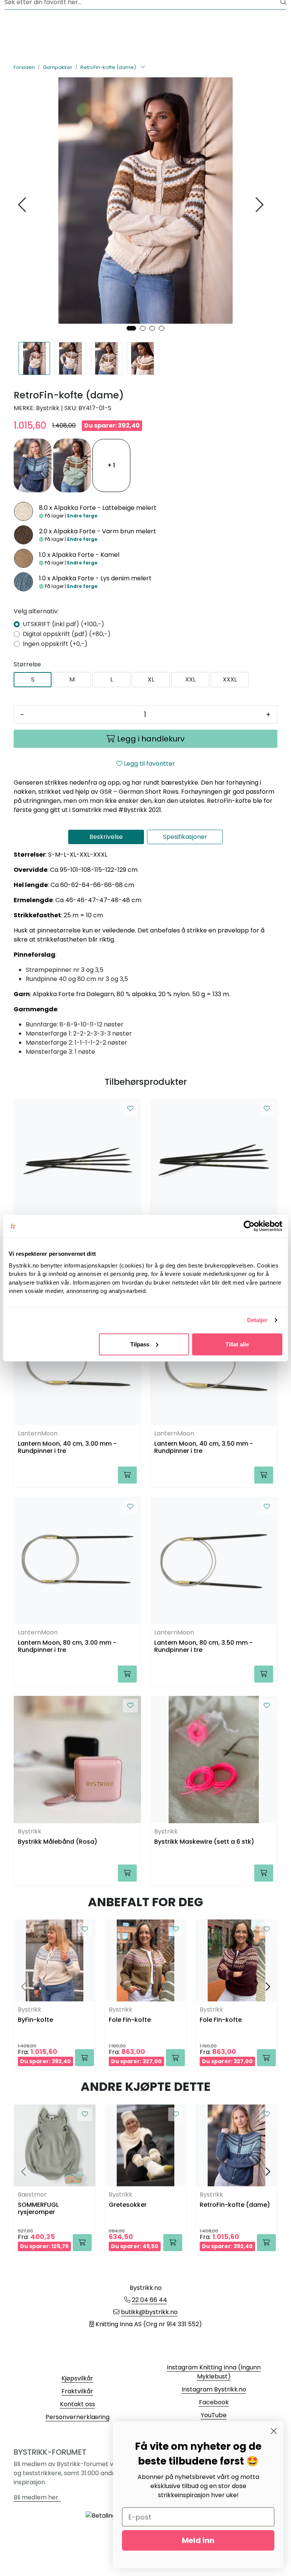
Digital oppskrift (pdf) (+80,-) (67, 634)
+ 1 (111, 465)
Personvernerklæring (77, 2417)
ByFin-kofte (35, 2020)
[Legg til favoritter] (130, 1109)
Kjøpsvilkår (77, 2378)
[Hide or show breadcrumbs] (143, 67)
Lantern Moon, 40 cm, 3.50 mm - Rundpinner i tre (204, 1448)
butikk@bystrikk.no (149, 2312)
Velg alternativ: (36, 611)
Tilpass (140, 1344)
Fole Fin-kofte (130, 2020)
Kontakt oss (77, 2404)
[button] (131, 328)
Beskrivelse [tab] (106, 837)
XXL (190, 679)
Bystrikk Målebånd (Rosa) (58, 1842)
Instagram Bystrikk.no (214, 2389)
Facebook (214, 2402)
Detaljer (257, 1320)
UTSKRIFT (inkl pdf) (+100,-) (63, 624)
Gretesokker (128, 2205)
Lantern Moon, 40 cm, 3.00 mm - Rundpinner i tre (67, 1448)
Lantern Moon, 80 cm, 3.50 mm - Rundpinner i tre (203, 1647)
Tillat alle (237, 1344)
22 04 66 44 (149, 2300)
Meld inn (198, 2540)
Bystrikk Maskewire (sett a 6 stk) (204, 1842)
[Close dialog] (274, 2431)
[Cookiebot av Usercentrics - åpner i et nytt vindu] (249, 1226)
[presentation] (23, 205)
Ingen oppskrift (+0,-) (55, 644)
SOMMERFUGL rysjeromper (38, 2209)
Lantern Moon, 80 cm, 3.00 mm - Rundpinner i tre (67, 1647)
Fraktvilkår (77, 2391)
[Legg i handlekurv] (127, 1475)
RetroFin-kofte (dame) (235, 2205)
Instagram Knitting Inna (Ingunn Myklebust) (214, 2372)
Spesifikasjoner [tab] (185, 837)
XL (151, 679)
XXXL (230, 679)
